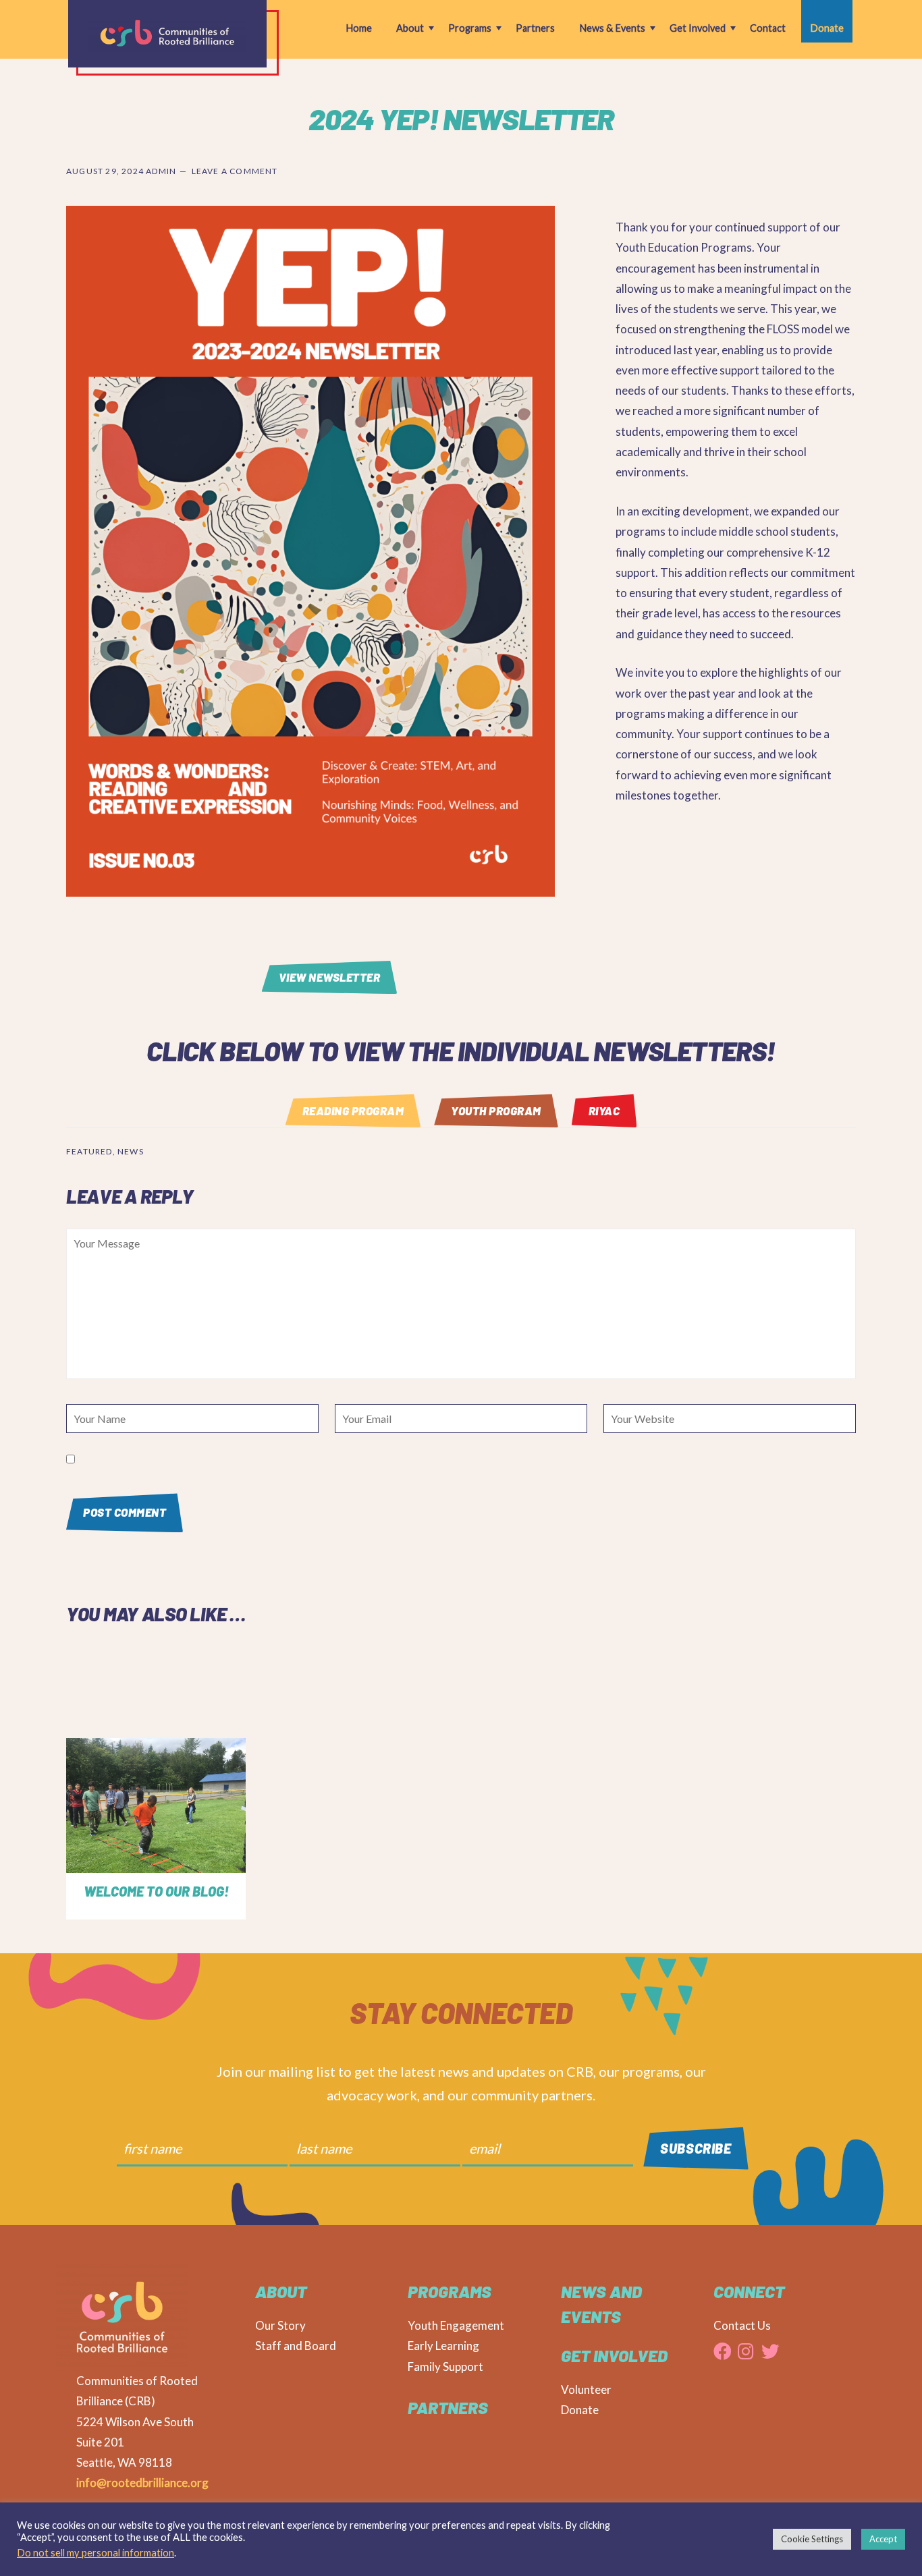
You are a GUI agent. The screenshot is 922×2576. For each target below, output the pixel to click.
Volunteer (586, 2389)
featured (89, 1151)
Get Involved (614, 2355)
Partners (448, 2407)
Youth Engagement (456, 2325)
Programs (450, 2291)
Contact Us (742, 2325)
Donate (580, 2410)
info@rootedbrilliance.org (142, 2483)
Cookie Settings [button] (812, 2539)
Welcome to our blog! (156, 1891)
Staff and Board (296, 2346)
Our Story (280, 2325)
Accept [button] (883, 2539)
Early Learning (443, 2346)
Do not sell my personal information (96, 2553)
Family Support (445, 2367)
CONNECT (749, 2291)
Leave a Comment (235, 171)
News (131, 1151)
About (281, 2291)
